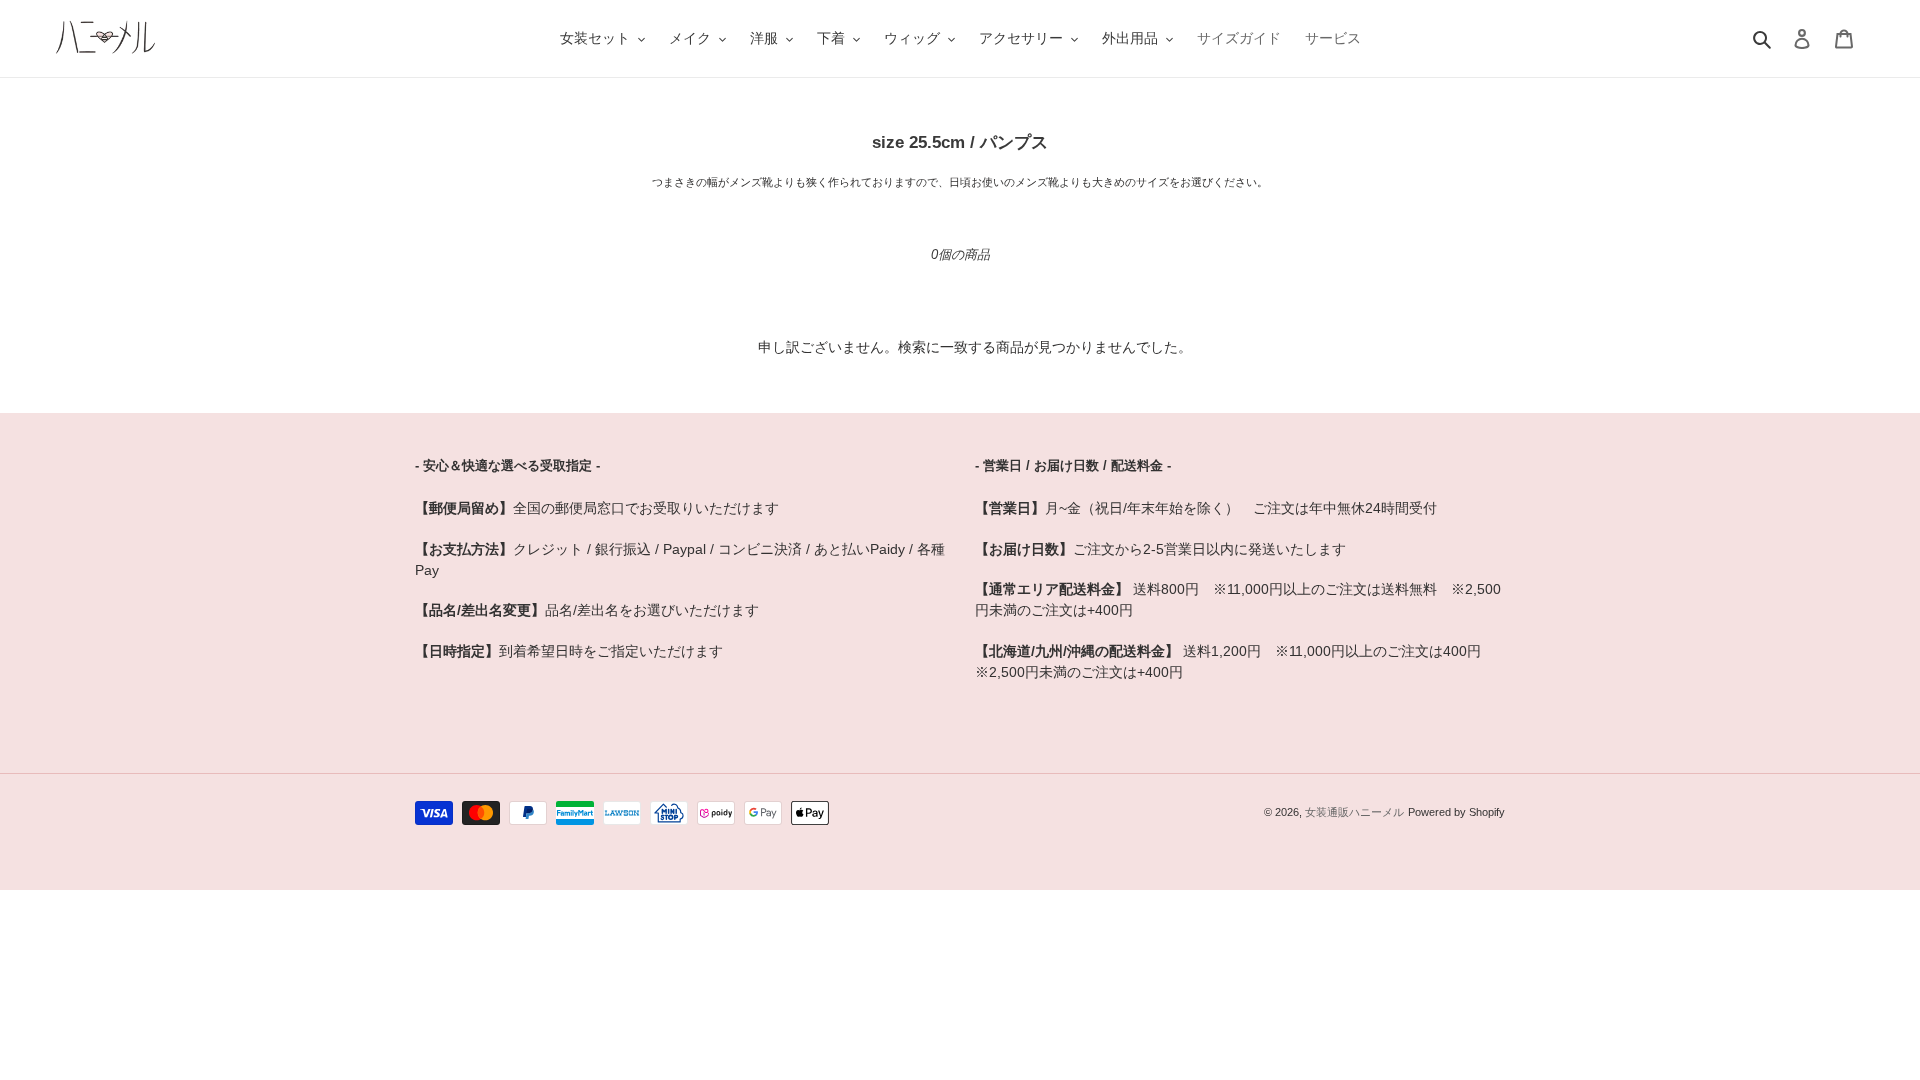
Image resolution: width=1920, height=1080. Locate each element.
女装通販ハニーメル (1354, 812)
